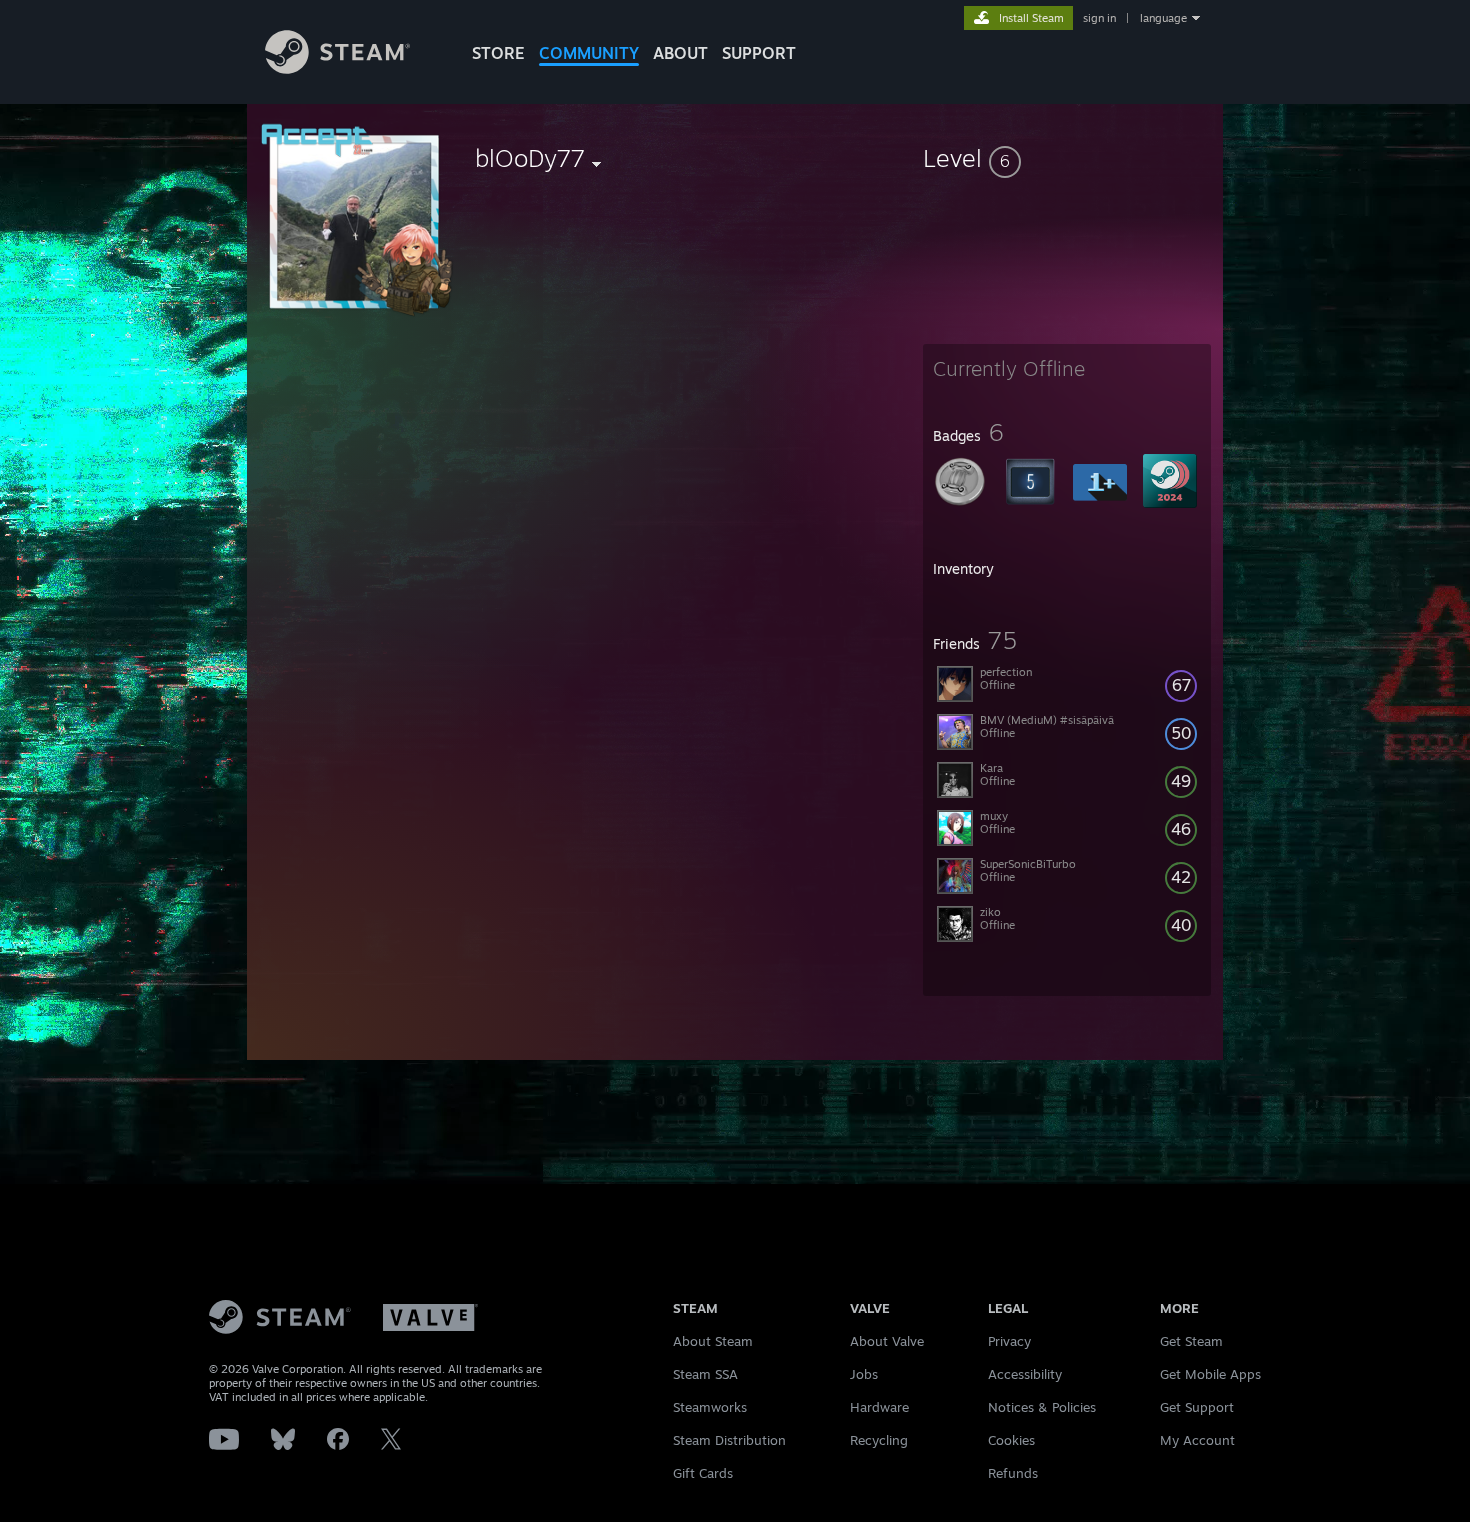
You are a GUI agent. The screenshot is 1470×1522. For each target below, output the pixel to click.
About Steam (713, 1341)
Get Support (1197, 1407)
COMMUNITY (589, 53)
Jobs (864, 1374)
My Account (1197, 1440)
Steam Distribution (729, 1440)
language (1163, 18)
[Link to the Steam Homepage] (337, 68)
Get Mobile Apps (1210, 1374)
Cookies (1011, 1440)
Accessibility (1025, 1374)
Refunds (1013, 1473)
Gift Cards (703, 1473)
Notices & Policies (1042, 1407)
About (680, 53)
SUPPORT (759, 53)
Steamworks (710, 1407)
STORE (498, 53)
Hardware (879, 1407)
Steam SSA (705, 1374)
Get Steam (1191, 1341)
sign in (1099, 18)
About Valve (887, 1341)
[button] (1067, 158)
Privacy (1009, 1341)
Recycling (879, 1440)
